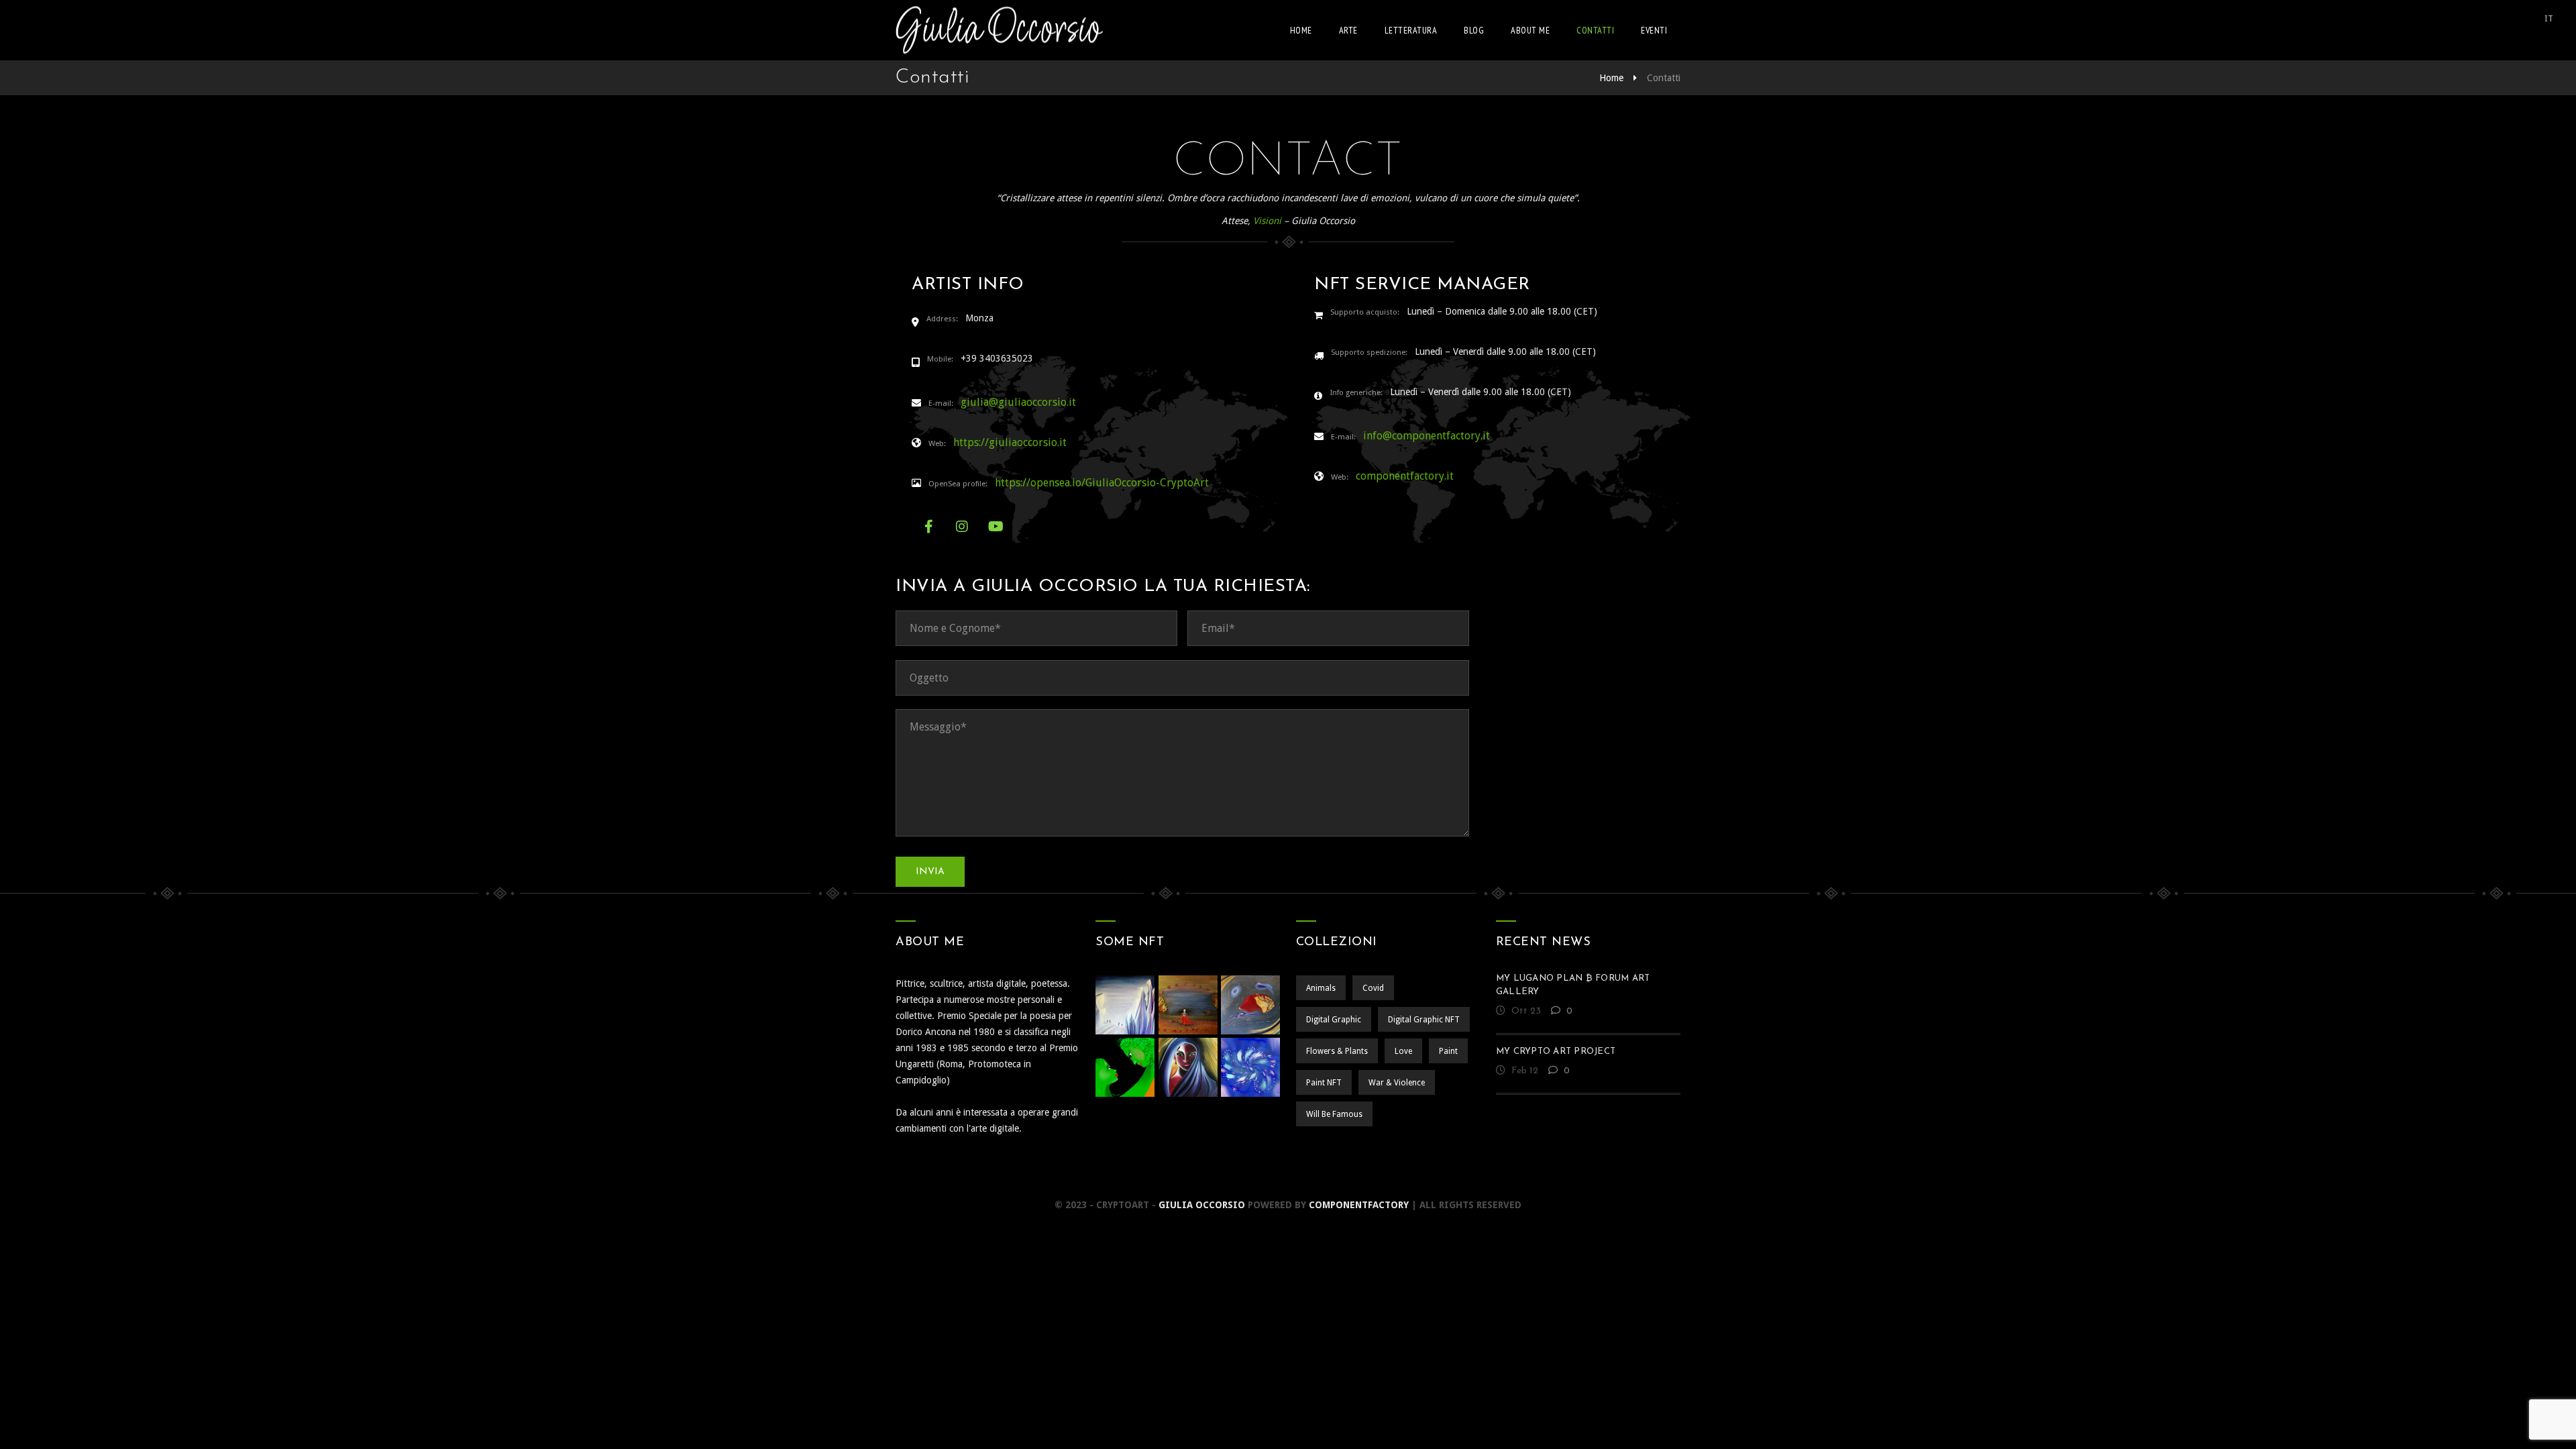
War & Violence (1397, 1083)
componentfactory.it (1405, 476)
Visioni (1267, 221)
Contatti (1595, 30)
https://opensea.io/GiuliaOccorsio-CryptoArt (1102, 483)
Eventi (1654, 30)
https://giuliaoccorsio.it (1010, 442)
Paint (1448, 1051)
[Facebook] (928, 527)
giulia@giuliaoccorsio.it (1018, 402)
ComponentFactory (1359, 1205)
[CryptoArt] (999, 30)
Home (1301, 30)
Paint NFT (1324, 1083)
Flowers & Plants (1337, 1051)
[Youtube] (996, 527)
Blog (1474, 30)
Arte (1348, 30)
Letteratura (1411, 30)
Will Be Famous (1334, 1114)
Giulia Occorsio (1202, 1205)
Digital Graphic (1334, 1020)
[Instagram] (962, 527)
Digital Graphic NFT (1424, 1020)
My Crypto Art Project (1556, 1052)
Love (1403, 1051)
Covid (1373, 988)
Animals (1321, 988)
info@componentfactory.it (1427, 436)
